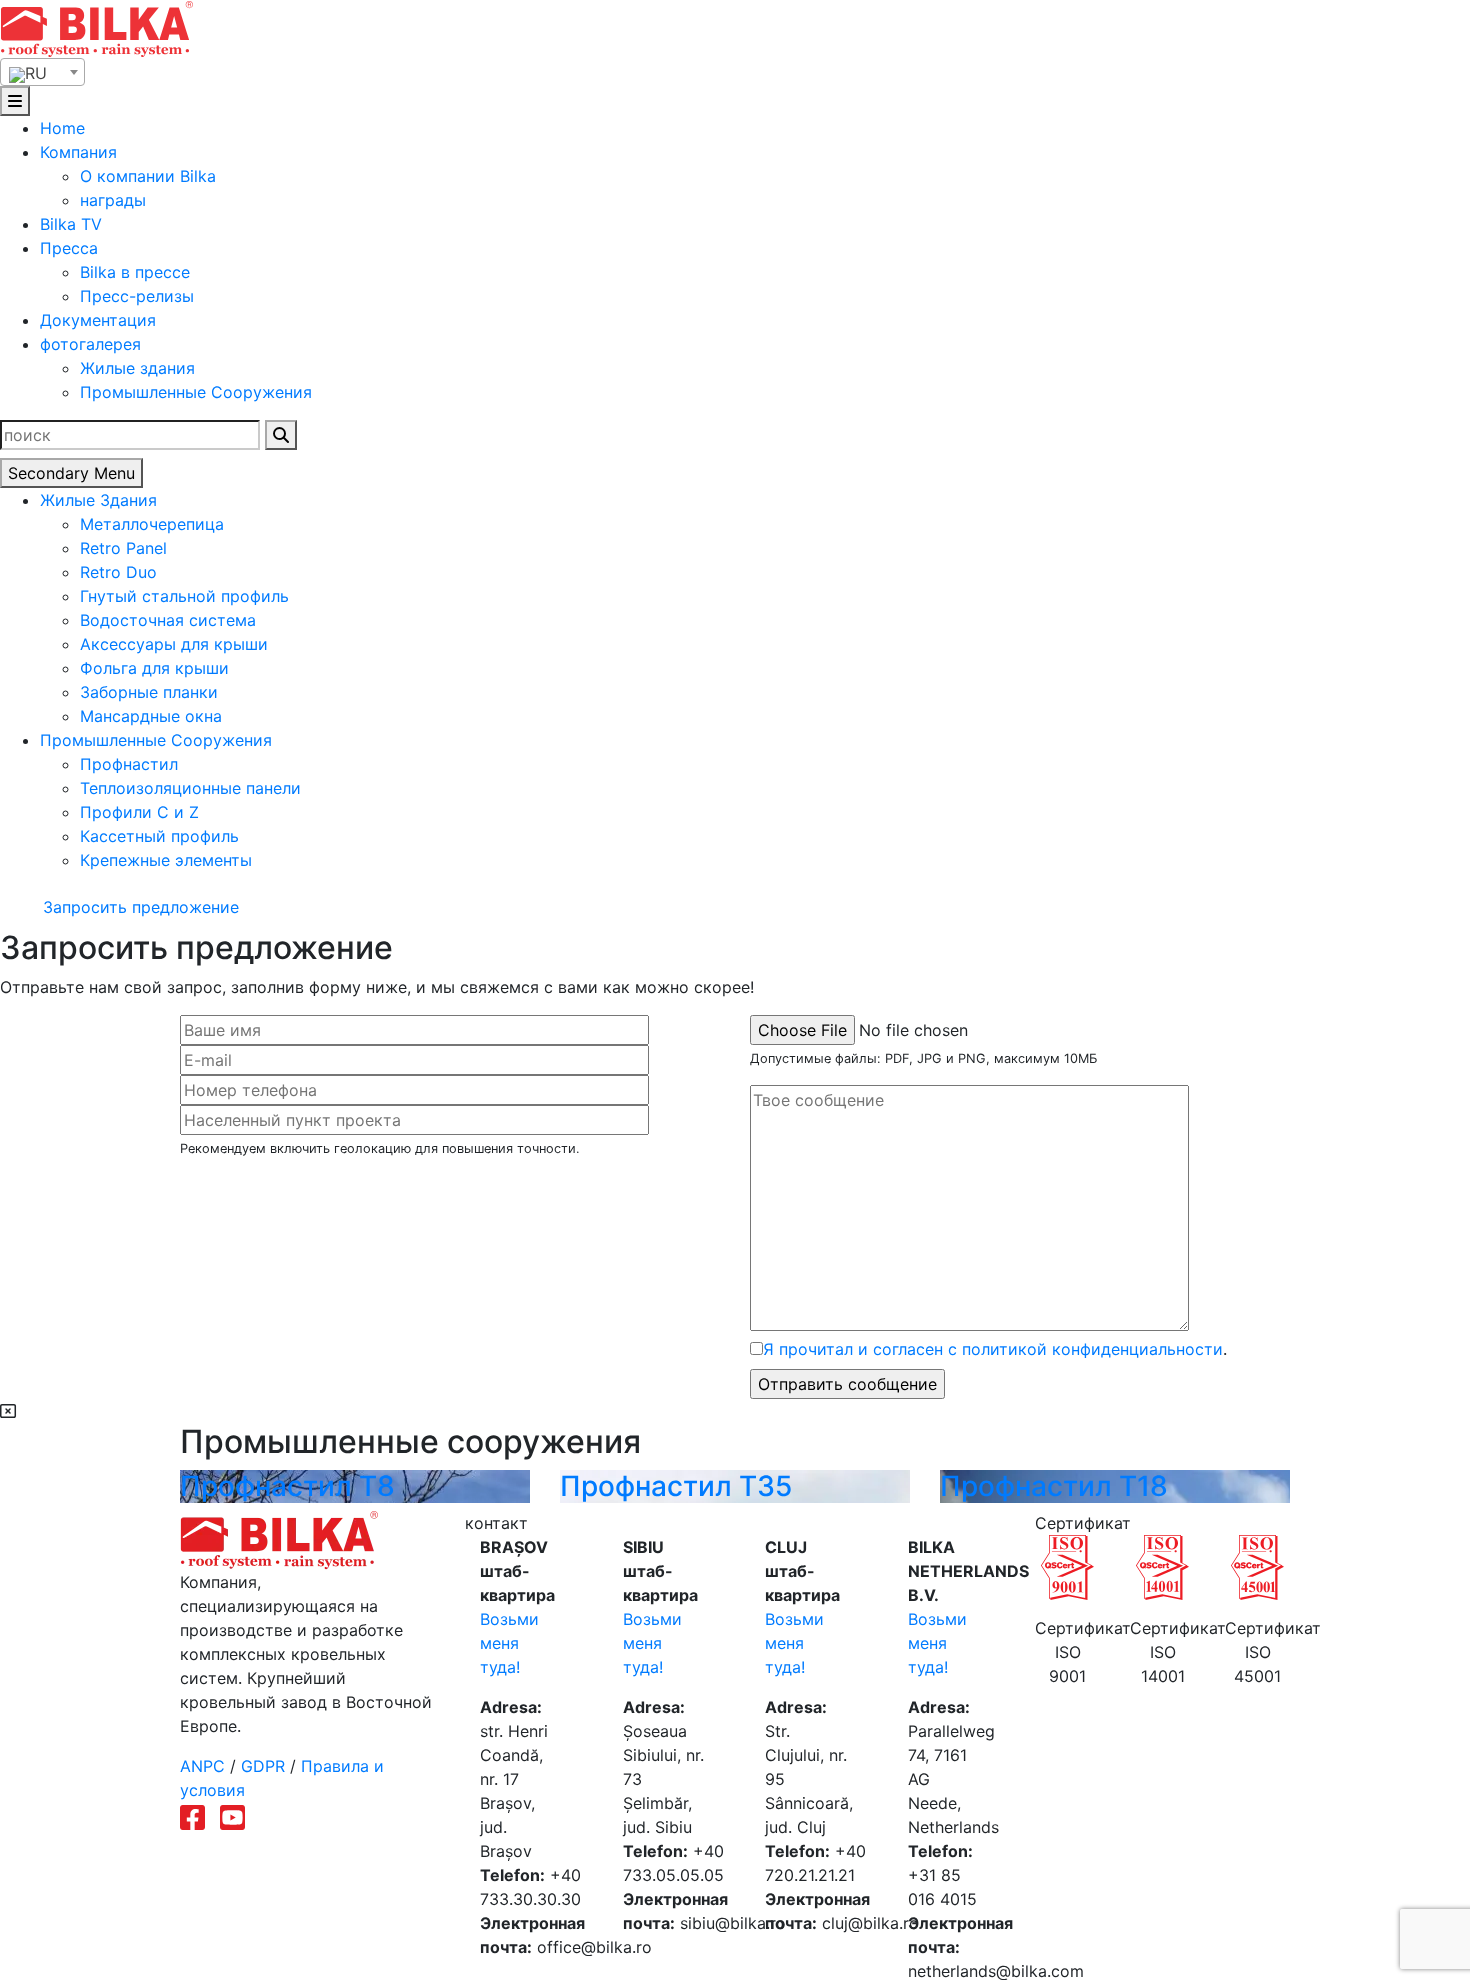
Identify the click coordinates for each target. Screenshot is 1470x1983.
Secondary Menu (71, 473)
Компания (78, 152)
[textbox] (42, 73)
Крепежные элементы (166, 860)
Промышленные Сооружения (196, 392)
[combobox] (42, 72)
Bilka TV (71, 224)
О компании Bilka (148, 176)
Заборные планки (149, 692)
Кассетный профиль (159, 836)
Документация (98, 320)
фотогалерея (90, 344)
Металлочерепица (152, 524)
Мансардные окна (151, 716)
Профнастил (129, 764)
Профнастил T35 (676, 1486)
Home (62, 128)
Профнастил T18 (1054, 1486)
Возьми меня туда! (509, 1643)
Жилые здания (137, 368)
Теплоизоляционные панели (190, 788)
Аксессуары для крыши (174, 644)
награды (113, 200)
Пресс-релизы (137, 296)
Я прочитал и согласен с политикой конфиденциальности (993, 1349)
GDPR (263, 1766)
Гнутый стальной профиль (184, 596)
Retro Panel (123, 548)
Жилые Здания (98, 500)
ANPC (202, 1766)
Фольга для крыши (154, 668)
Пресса (69, 248)
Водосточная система (168, 620)
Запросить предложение (138, 907)
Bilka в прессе (135, 272)
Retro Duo (118, 572)
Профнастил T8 (287, 1486)
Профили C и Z (139, 812)
